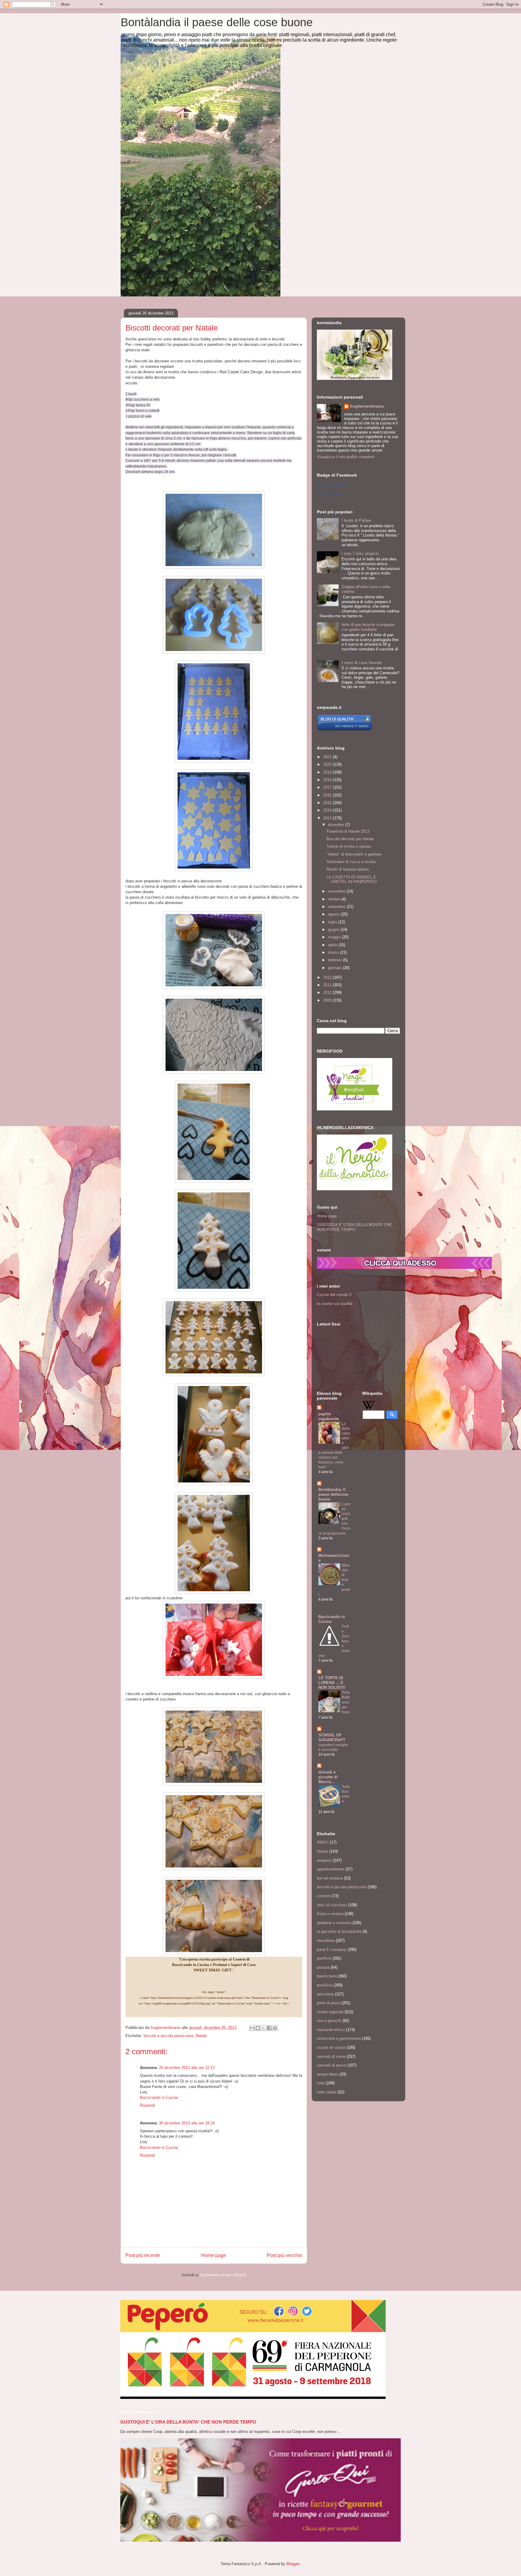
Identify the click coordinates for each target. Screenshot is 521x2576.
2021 (328, 757)
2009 (328, 1000)
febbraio (336, 960)
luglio (333, 922)
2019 (328, 772)
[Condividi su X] (264, 2028)
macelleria (326, 1941)
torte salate (327, 2092)
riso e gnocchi (329, 2021)
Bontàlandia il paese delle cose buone (217, 22)
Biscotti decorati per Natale (350, 839)
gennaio (335, 968)
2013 (328, 818)
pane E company (332, 1950)
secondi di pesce (332, 2065)
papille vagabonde (329, 1416)
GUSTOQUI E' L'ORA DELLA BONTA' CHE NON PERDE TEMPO (354, 1227)
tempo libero (328, 2074)
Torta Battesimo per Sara (346, 1702)
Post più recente (143, 2255)
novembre (337, 891)
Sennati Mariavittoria (332, 484)
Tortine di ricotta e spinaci (349, 846)
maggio (335, 937)
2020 (328, 764)
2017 (328, 787)
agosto (335, 914)
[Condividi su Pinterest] (275, 2028)
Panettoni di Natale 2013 (348, 831)
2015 (328, 803)
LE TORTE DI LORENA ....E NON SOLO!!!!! (332, 1683)
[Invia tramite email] (252, 2028)
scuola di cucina (331, 2047)
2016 (328, 795)
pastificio (325, 1985)
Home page (214, 2255)
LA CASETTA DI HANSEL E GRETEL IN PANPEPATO (352, 880)
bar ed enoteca (330, 1878)
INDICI (323, 1842)
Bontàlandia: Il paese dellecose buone (333, 1494)
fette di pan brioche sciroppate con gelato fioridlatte (368, 627)
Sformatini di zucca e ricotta (351, 862)
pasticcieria (327, 1976)
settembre (337, 907)
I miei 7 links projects (360, 554)
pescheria (325, 1994)
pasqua (323, 1967)
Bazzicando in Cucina (159, 2097)
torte (321, 2083)
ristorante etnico (331, 2030)
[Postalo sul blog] (258, 2028)
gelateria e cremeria (334, 1923)
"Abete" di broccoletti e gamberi (354, 854)
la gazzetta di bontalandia (339, 1931)
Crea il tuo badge (329, 493)
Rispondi (147, 2105)
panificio (324, 1958)
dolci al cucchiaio (332, 1905)
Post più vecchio (284, 2255)
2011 (328, 985)
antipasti (324, 1860)
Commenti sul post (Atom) (223, 2275)
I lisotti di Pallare (356, 520)
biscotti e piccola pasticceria (168, 2036)
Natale (201, 2036)
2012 (328, 977)
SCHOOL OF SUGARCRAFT (332, 1737)
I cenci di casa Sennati (362, 663)
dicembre (337, 825)
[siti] (344, 730)
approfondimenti (331, 1869)
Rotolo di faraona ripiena (348, 869)
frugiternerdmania (367, 406)
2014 (328, 810)
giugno (334, 930)
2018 (328, 780)
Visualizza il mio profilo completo (346, 457)
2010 (328, 992)
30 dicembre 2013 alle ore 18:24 (187, 2123)
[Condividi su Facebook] (269, 2028)
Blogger (293, 2564)
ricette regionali (330, 2012)
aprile (333, 945)
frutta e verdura (330, 1914)
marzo (334, 952)
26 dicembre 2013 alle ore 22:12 (187, 2068)
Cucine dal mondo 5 (334, 1295)
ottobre (335, 899)
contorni (324, 1896)
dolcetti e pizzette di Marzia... (328, 1777)
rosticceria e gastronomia (339, 2038)
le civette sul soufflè (335, 1304)
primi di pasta (329, 2003)
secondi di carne (331, 2056)
